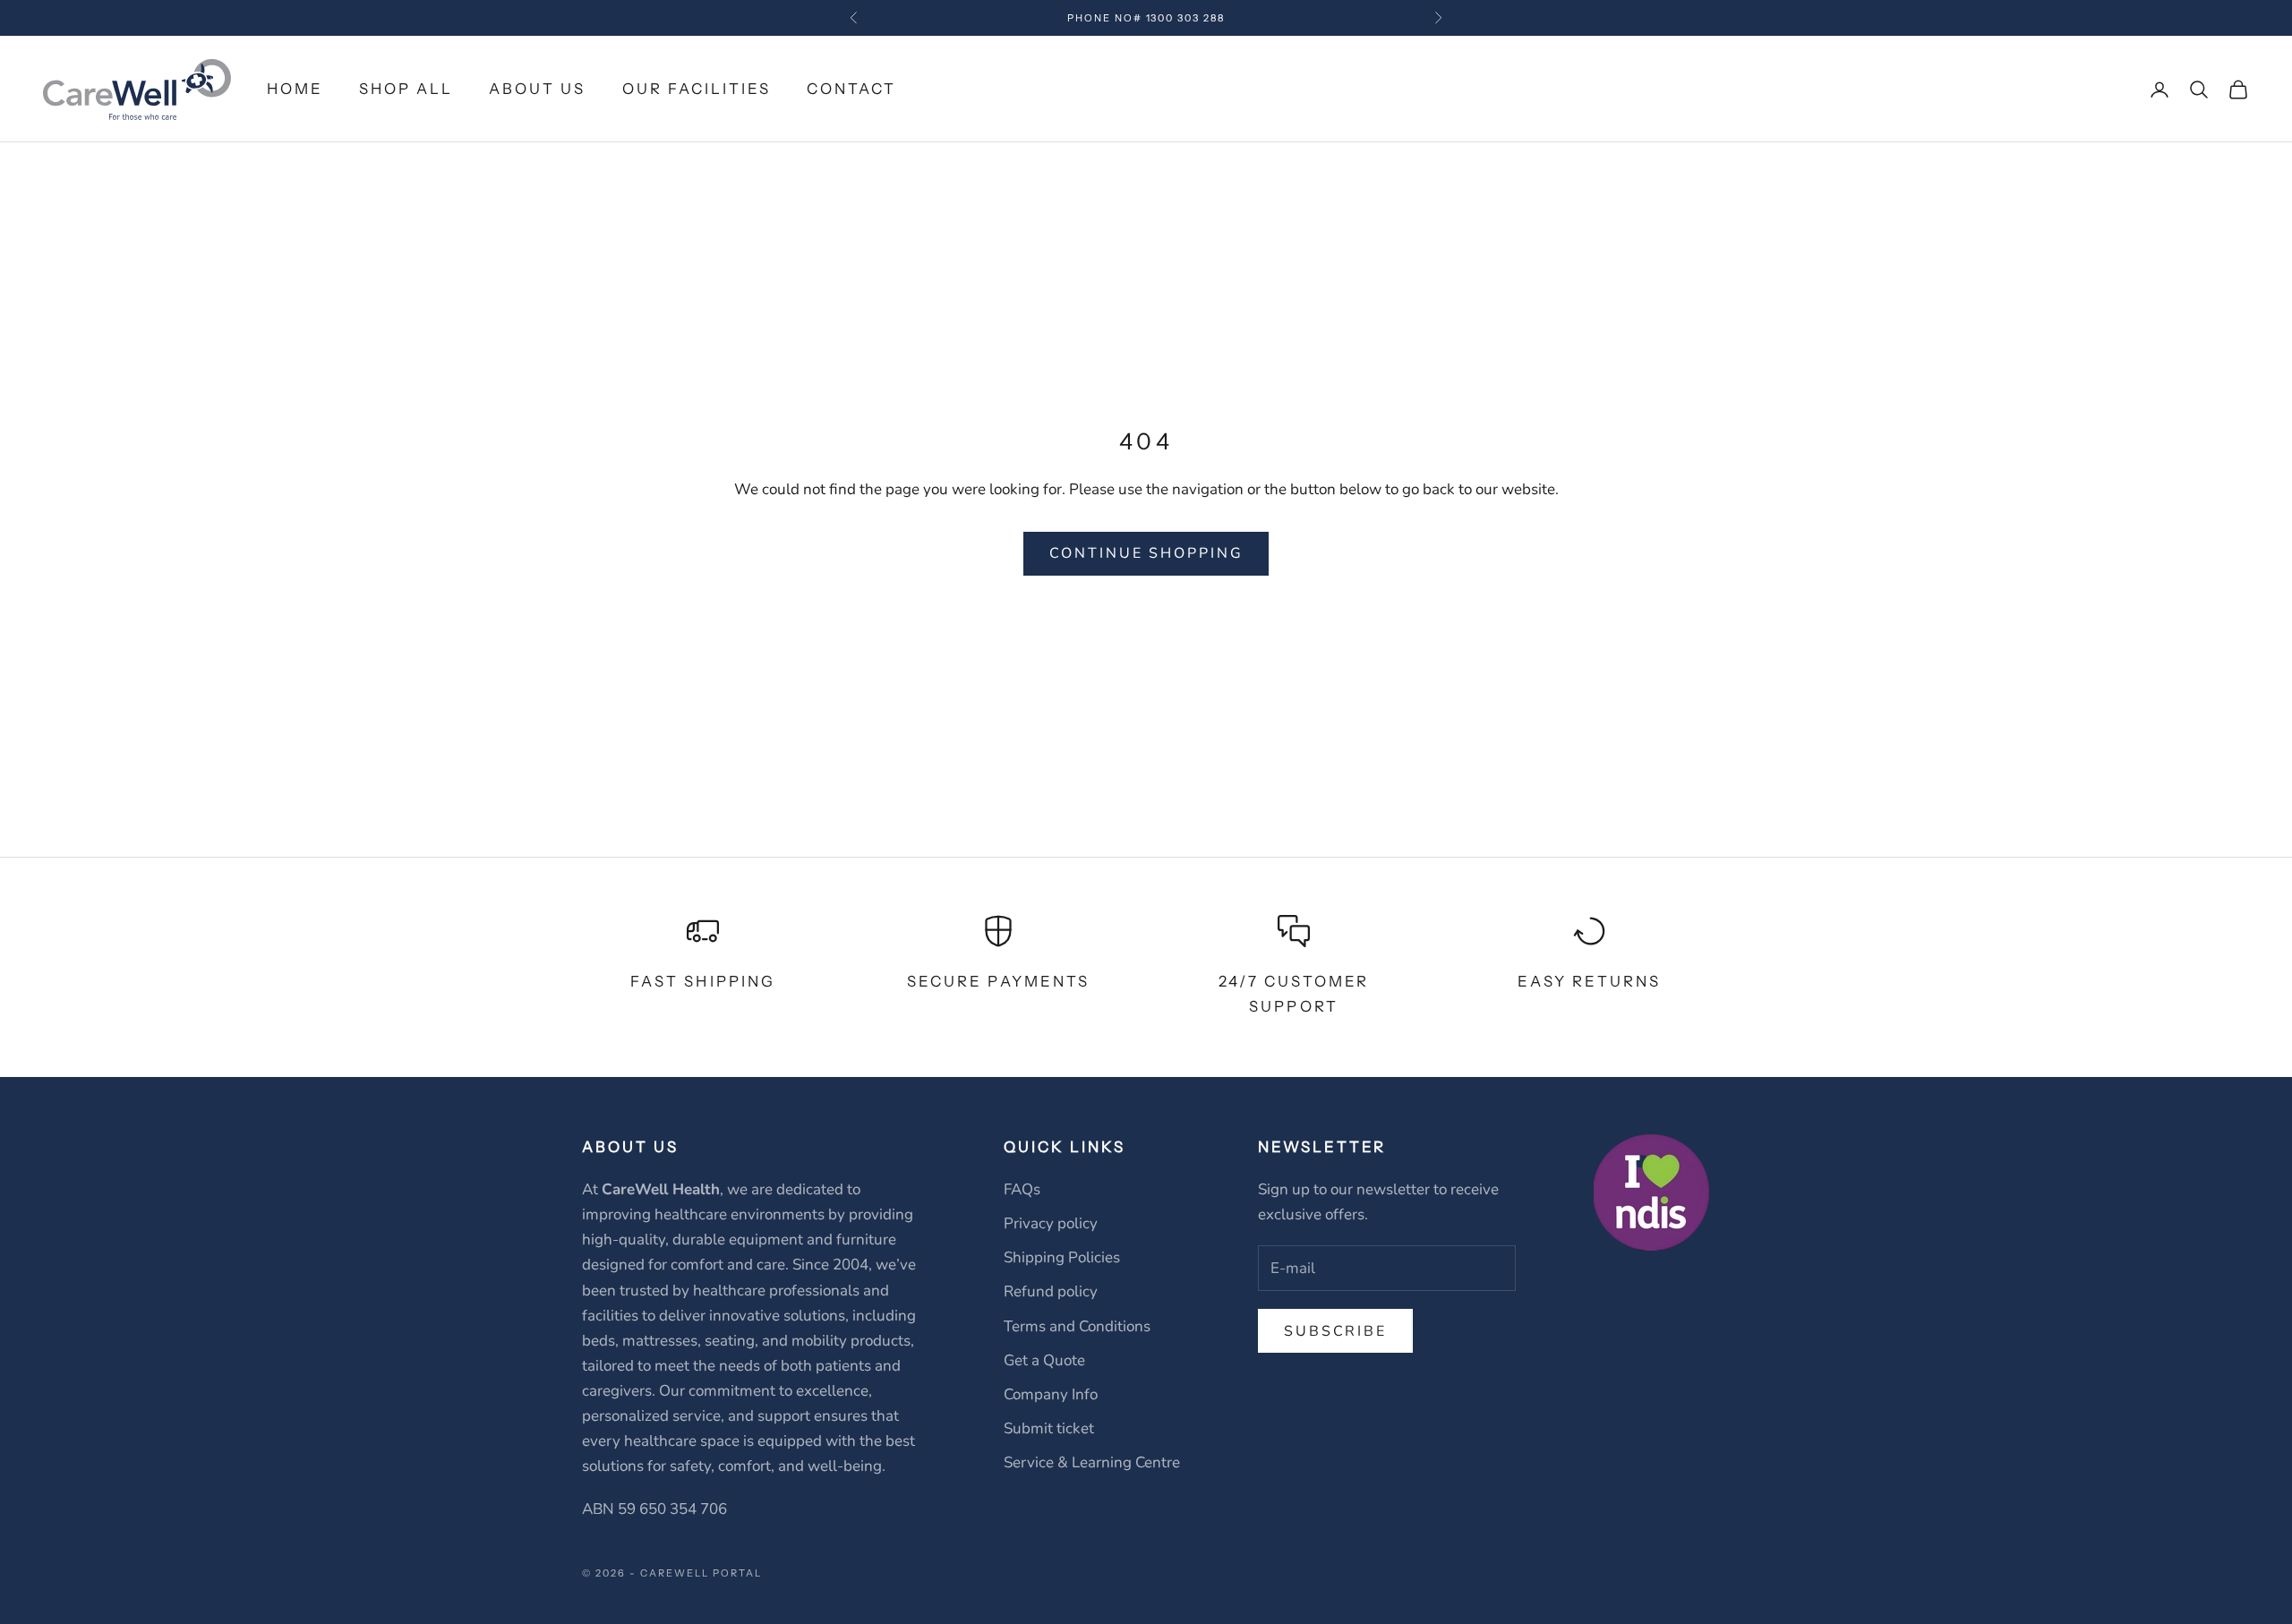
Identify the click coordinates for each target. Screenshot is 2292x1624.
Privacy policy (1051, 1223)
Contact (851, 89)
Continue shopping (1146, 553)
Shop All (406, 89)
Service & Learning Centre (1092, 1462)
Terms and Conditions (1077, 1326)
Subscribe (1335, 1331)
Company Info (1051, 1394)
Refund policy (1051, 1291)
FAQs (1022, 1189)
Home (295, 89)
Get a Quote (1044, 1360)
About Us (537, 89)
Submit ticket (1049, 1428)
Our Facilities (697, 89)
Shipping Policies (1062, 1257)
